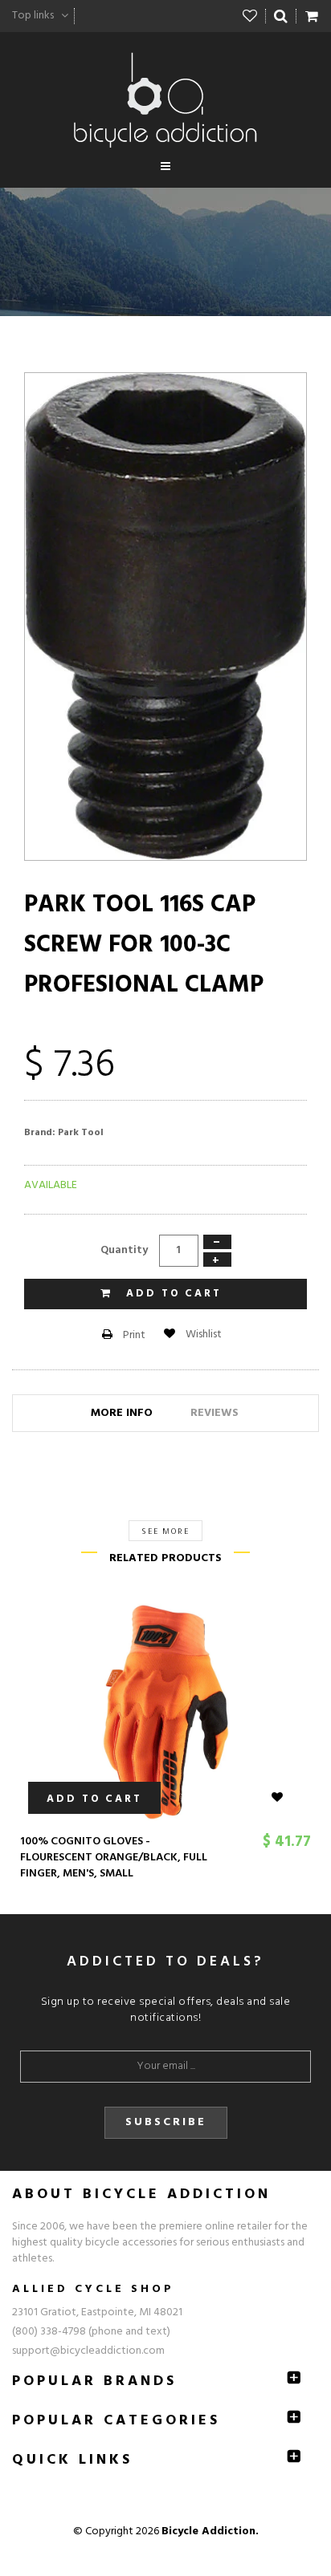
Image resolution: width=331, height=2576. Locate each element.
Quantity (124, 1250)
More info (122, 1413)
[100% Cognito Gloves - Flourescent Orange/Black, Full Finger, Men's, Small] (165, 1712)
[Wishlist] (250, 16)
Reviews (215, 1413)
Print (133, 1335)
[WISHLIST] (287, 1798)
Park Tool (81, 1133)
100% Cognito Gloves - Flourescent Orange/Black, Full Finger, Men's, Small (114, 1858)
